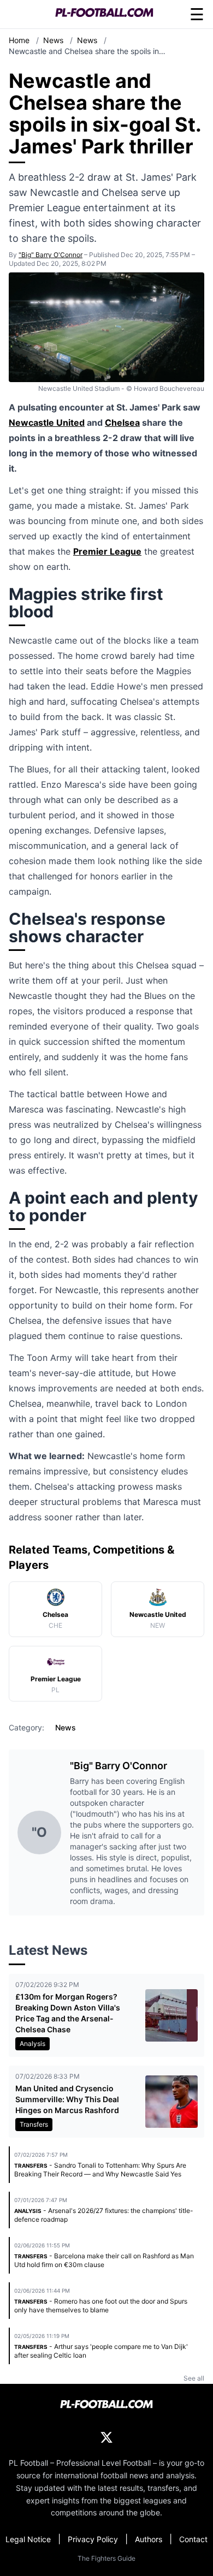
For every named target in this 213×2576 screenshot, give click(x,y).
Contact (193, 2539)
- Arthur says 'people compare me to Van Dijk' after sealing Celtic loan (101, 2351)
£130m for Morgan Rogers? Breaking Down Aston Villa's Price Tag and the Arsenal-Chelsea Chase (68, 2013)
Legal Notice (28, 2539)
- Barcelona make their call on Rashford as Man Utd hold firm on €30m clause (104, 2260)
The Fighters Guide (106, 2558)
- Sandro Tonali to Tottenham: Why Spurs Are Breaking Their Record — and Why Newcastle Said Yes (100, 2170)
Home (20, 40)
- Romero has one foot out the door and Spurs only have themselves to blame (101, 2306)
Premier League (107, 551)
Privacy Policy (93, 2539)
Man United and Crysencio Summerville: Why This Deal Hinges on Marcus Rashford (67, 2099)
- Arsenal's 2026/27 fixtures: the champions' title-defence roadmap (104, 2215)
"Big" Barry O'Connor (51, 255)
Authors (149, 2539)
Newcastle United (47, 423)
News (54, 40)
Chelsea (122, 423)
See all (194, 2378)
